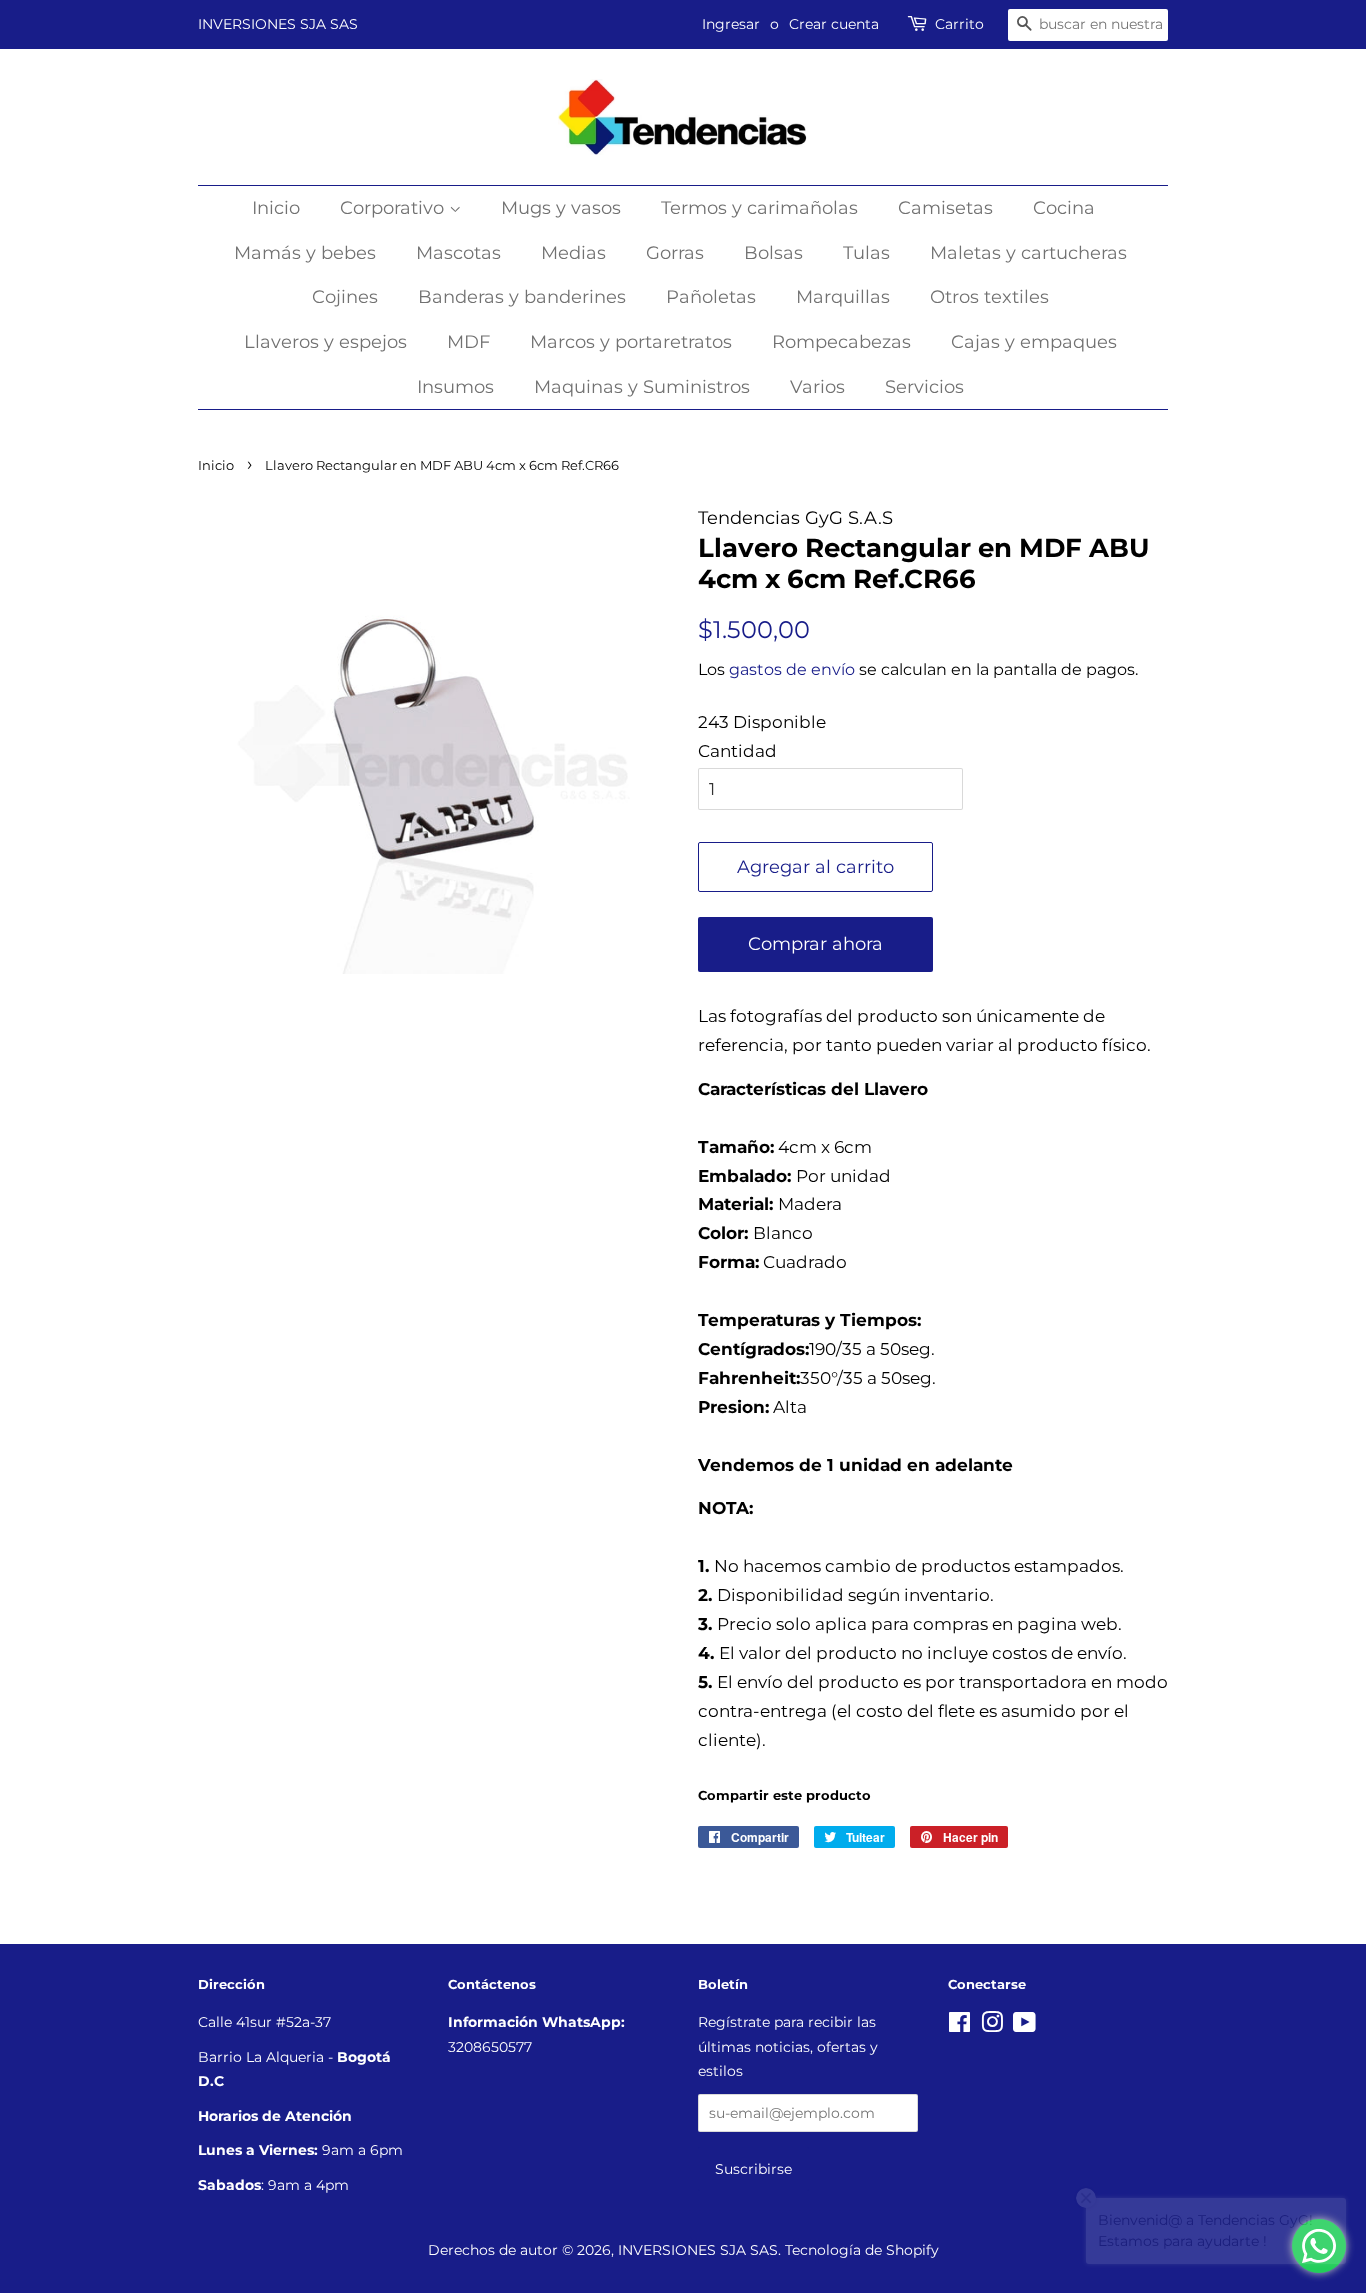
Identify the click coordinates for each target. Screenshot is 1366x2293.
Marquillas (843, 297)
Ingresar (731, 24)
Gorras (675, 253)
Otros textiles (989, 297)
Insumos (455, 387)
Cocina (1064, 208)
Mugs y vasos (561, 208)
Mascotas (458, 253)
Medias (573, 253)
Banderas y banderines (522, 297)
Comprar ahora (815, 944)
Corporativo (394, 208)
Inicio (276, 208)
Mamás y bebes (305, 253)
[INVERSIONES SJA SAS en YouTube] (1024, 2026)
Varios (817, 387)
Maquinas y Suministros (642, 387)
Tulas (866, 253)
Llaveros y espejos (325, 342)
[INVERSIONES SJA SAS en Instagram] (992, 2026)
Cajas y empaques (1034, 342)
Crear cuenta (834, 24)
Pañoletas (711, 297)
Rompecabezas (841, 342)
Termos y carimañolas (759, 208)
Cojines (345, 297)
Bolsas (773, 253)
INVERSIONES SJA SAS (278, 24)
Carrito (959, 24)
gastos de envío (792, 669)
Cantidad (737, 751)
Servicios (924, 387)
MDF (468, 342)
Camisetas (945, 208)
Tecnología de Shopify (862, 2250)
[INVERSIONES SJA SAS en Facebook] (959, 2026)
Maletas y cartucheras (1028, 253)
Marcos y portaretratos (631, 342)
